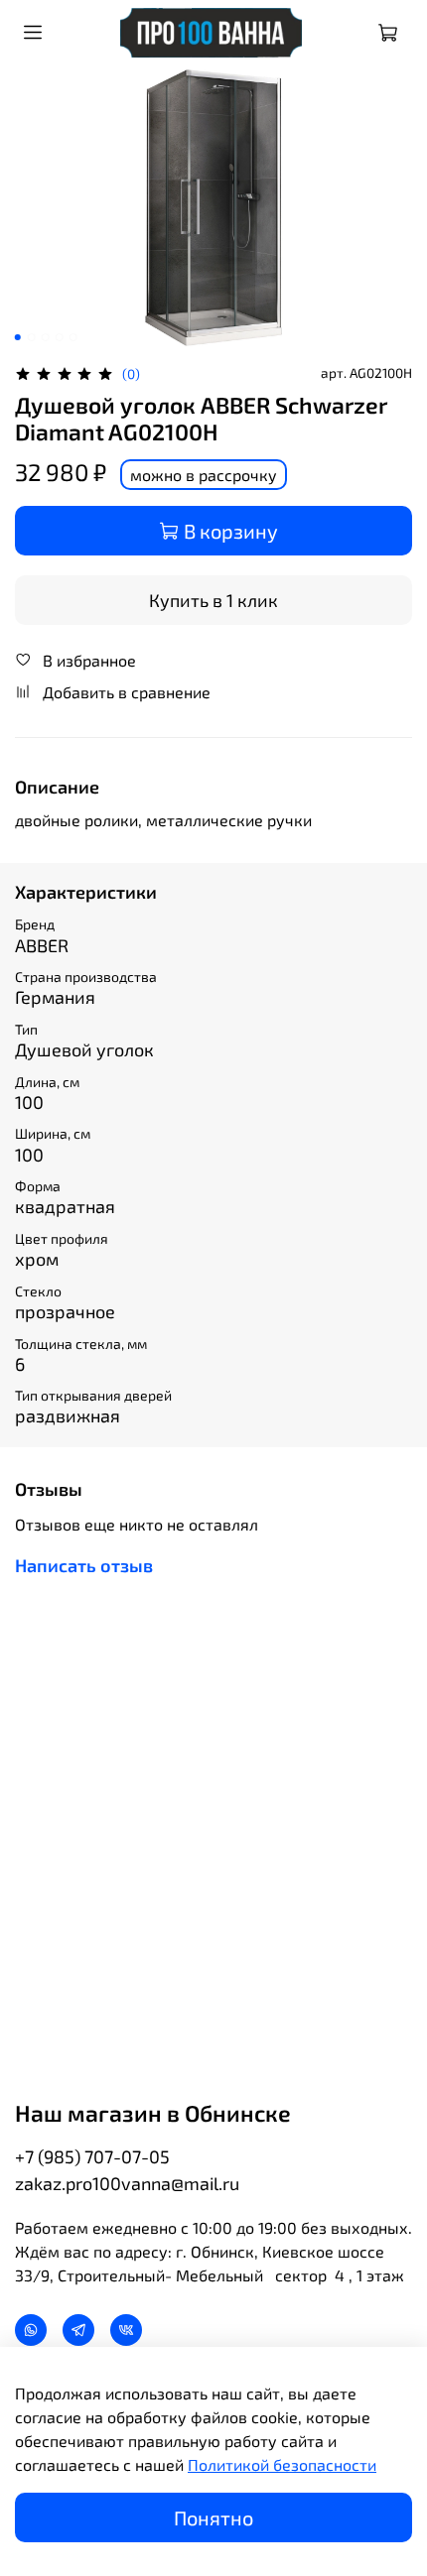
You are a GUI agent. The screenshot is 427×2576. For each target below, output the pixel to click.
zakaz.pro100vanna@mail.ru (127, 2183)
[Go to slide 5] (73, 337)
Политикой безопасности (282, 2464)
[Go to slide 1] (18, 337)
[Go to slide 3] (46, 337)
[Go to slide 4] (60, 337)
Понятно (213, 2517)
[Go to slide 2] (32, 337)
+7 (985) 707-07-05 (92, 2156)
